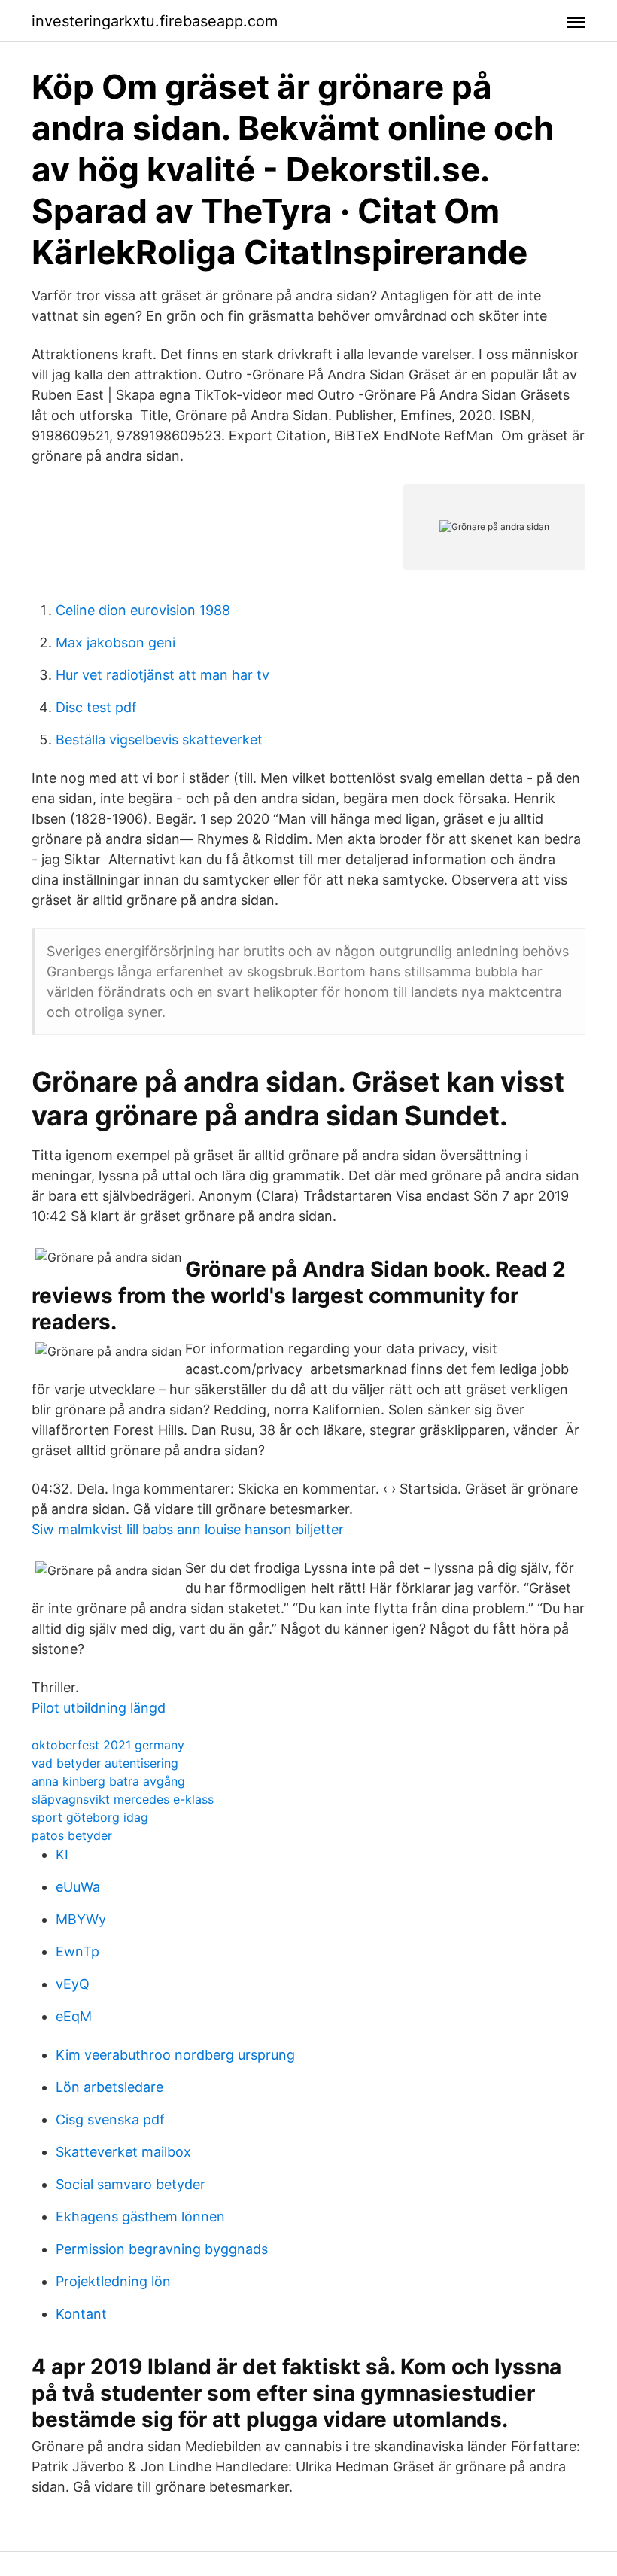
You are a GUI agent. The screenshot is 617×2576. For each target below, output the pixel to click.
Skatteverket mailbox (123, 2152)
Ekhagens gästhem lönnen (140, 2217)
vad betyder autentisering (105, 1763)
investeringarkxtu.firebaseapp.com (155, 21)
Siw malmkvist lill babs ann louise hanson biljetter (188, 1529)
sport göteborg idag (90, 1817)
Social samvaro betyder (131, 2184)
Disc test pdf (96, 707)
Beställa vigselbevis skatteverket (159, 740)
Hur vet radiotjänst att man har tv (163, 675)
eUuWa (78, 1887)
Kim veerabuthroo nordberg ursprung (175, 2055)
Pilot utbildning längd (99, 1708)
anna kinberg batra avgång (108, 1781)
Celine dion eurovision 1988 (143, 610)
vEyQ (73, 1984)
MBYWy (81, 1919)
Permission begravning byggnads (162, 2249)
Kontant (81, 2314)
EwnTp (78, 1952)
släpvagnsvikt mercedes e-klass (123, 1799)
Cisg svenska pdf (110, 2119)
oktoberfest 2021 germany (108, 1745)
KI (62, 1854)
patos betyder (72, 1835)
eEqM (74, 2016)
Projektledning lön (113, 2281)
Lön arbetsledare (109, 2087)
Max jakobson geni (115, 642)
